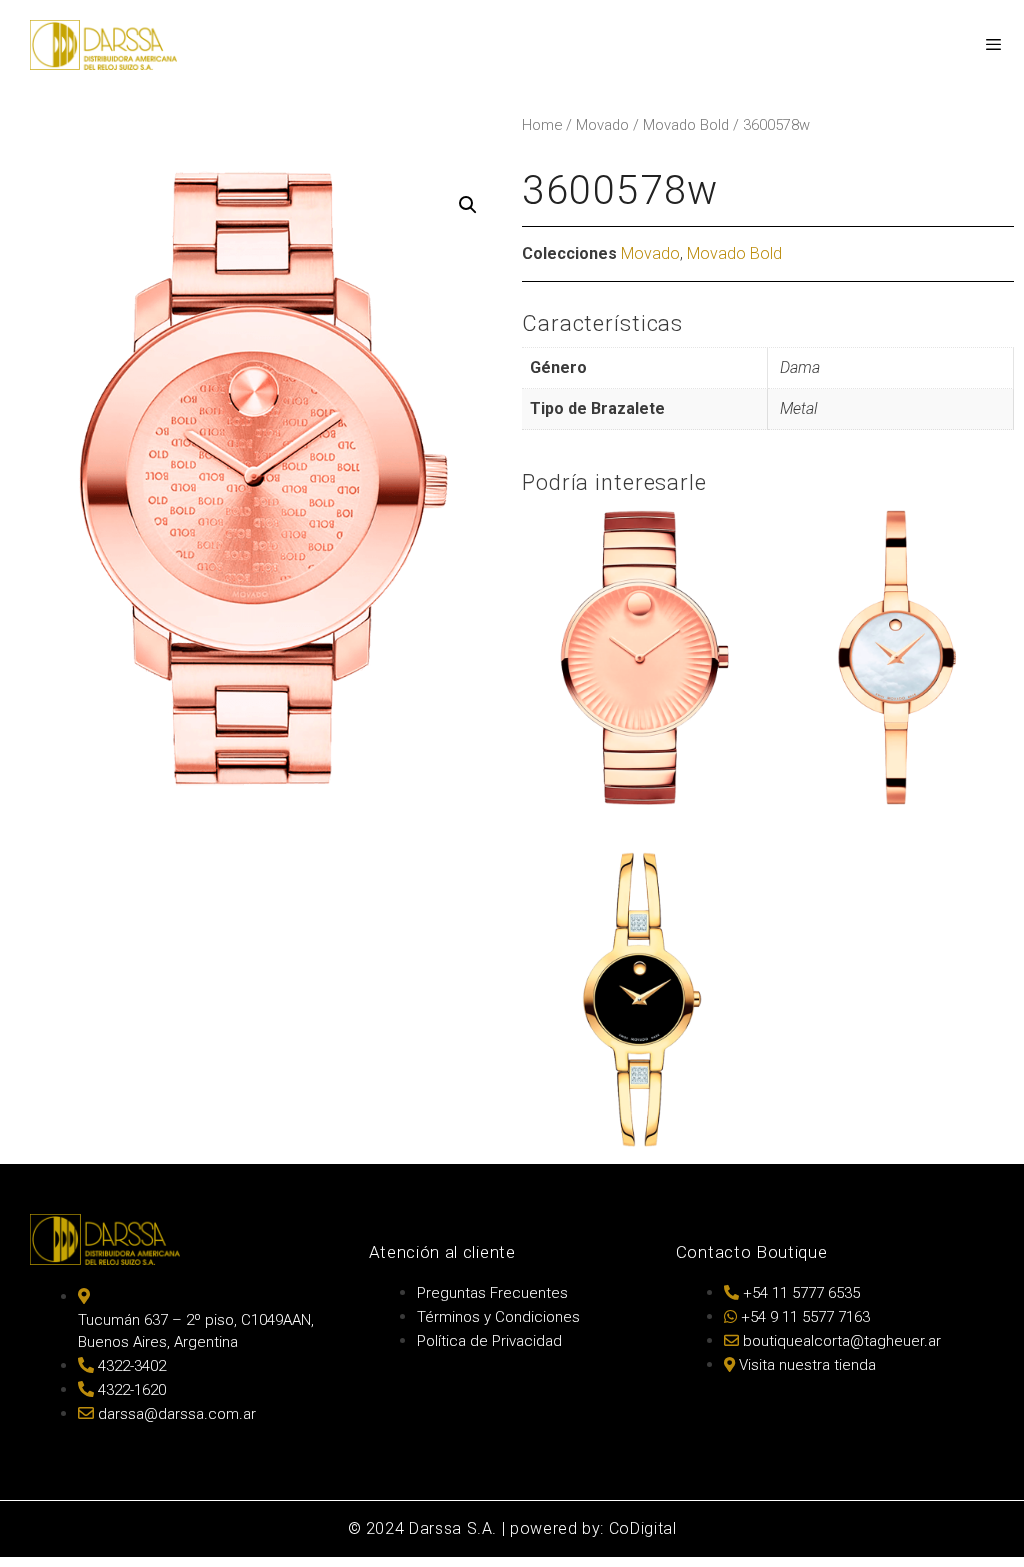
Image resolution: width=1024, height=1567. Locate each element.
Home (542, 125)
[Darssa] (103, 45)
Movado (602, 125)
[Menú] (992, 45)
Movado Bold (686, 125)
